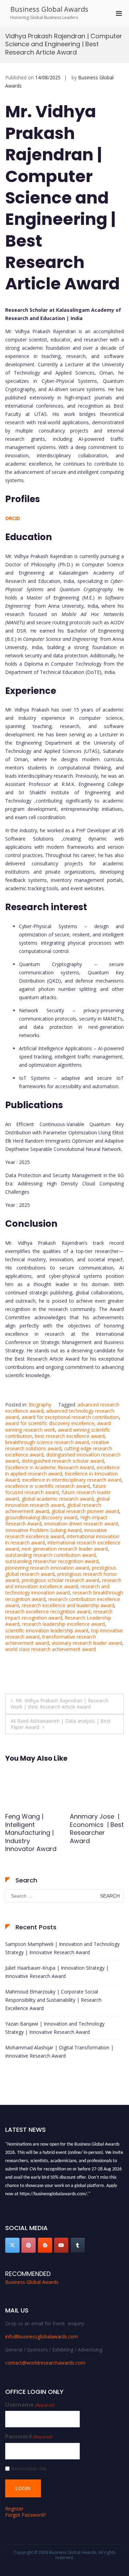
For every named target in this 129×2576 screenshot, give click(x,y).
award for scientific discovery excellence (50, 1423)
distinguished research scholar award (63, 1461)
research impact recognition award (59, 1615)
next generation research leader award (65, 1549)
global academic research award (58, 1499)
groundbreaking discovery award (41, 1517)
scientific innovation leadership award (47, 1630)
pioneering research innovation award (47, 1568)
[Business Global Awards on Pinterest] (29, 2245)
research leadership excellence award (63, 1624)
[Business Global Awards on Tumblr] (78, 2245)
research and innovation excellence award (63, 1583)
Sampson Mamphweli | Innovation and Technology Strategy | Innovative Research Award (62, 1948)
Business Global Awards (49, 9)
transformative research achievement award (51, 1640)
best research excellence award (70, 1436)
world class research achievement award (50, 1649)
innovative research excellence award (56, 1533)
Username (30, 2405)
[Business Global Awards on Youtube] (61, 2245)
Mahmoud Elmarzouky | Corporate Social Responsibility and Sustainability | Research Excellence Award (53, 2000)
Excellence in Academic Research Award (50, 1467)
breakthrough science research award (47, 1442)
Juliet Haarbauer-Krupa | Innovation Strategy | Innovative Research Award (57, 1972)
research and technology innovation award (57, 1589)
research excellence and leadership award (68, 1605)
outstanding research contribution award (50, 1555)
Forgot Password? (25, 2515)
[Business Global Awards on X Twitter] (12, 2245)
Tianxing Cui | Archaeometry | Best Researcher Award (30, 1828)
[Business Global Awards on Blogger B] (45, 2245)
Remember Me (29, 2469)
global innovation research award (57, 1502)
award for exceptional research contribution (70, 1417)
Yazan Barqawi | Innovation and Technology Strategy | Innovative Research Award (55, 2028)
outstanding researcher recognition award (52, 1561)
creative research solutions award (57, 1445)
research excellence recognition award (48, 1612)
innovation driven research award (81, 1524)
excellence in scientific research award (47, 1486)
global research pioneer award (85, 1511)
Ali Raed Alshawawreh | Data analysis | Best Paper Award (61, 1724)
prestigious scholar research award (61, 1580)
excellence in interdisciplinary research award (72, 1480)
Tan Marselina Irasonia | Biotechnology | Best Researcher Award (95, 1833)
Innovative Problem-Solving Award (43, 1530)
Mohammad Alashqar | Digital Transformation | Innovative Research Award (59, 2052)
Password (29, 2436)
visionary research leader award (87, 1643)
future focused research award (56, 1489)
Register (14, 2509)
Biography (40, 1405)
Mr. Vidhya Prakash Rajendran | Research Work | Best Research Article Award (60, 1704)
